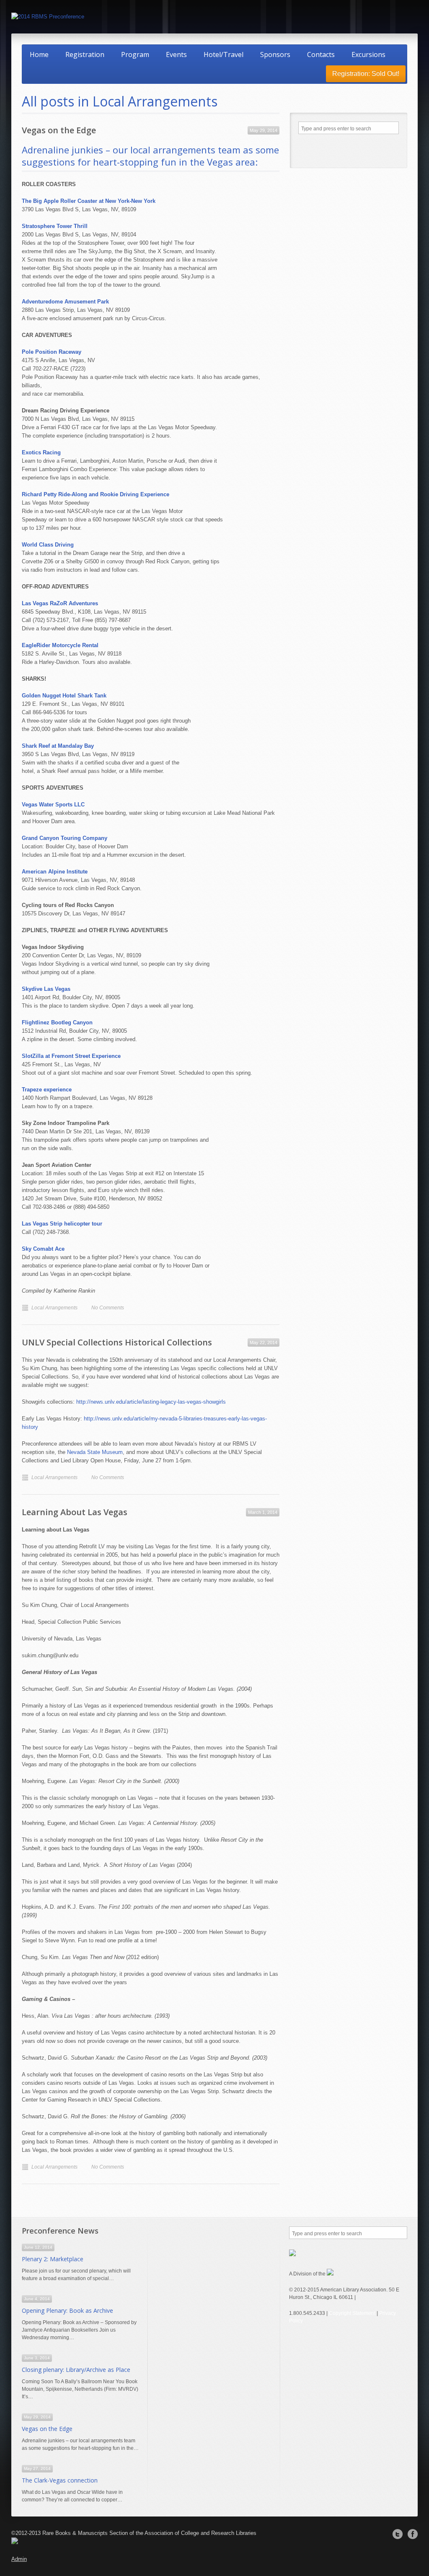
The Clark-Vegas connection (60, 2480)
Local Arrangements (54, 1308)
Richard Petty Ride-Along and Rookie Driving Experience (96, 494)
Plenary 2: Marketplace (53, 2259)
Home (39, 54)
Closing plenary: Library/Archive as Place (76, 2370)
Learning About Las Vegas (75, 1512)
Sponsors (275, 54)
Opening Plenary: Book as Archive (67, 2310)
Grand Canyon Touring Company (65, 838)
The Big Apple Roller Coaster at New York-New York (89, 201)
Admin (19, 2559)
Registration (85, 54)
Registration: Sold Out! (366, 74)
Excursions (368, 54)
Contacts (321, 54)
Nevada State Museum (95, 1452)
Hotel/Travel (224, 54)
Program (135, 54)
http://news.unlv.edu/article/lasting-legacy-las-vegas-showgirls (151, 1402)
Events (176, 54)
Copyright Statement (352, 2313)
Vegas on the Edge (59, 130)
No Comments (108, 1308)
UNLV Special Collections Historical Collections (117, 1342)
